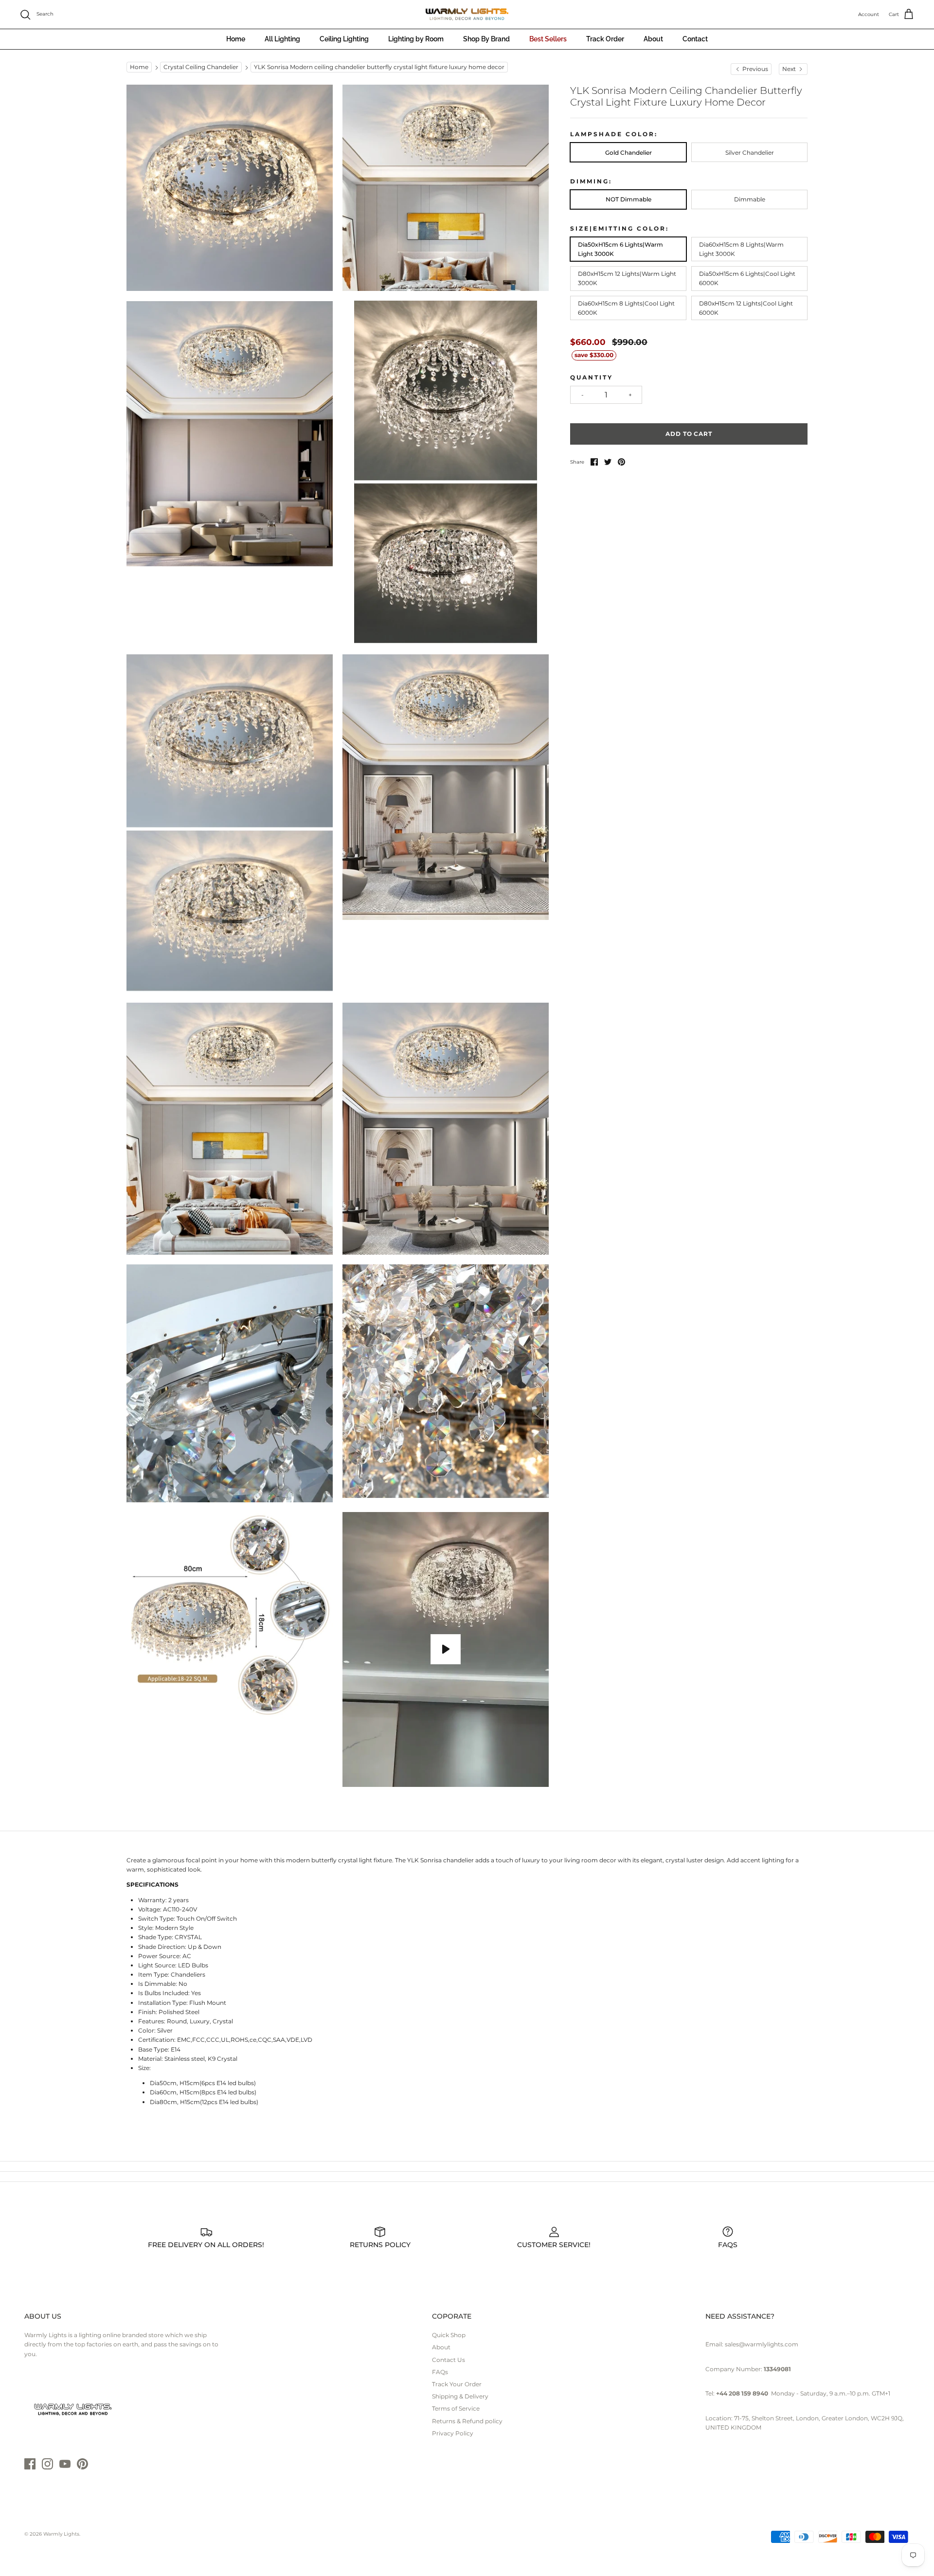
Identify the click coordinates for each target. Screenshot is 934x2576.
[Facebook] (30, 2464)
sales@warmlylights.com (762, 2344)
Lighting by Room (416, 39)
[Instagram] (47, 2464)
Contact (695, 39)
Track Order (605, 39)
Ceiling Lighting (344, 39)
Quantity (592, 377)
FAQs (440, 2372)
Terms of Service (456, 2408)
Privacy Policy (453, 2433)
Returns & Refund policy (467, 2421)
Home (236, 39)
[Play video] (446, 1649)
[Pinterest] (82, 2464)
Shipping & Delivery (460, 2396)
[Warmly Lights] (467, 15)
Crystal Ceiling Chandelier (201, 67)
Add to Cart (689, 434)
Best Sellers (548, 39)
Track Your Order (457, 2384)
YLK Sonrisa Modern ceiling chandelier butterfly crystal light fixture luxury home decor (379, 67)
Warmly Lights (61, 2534)
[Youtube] (65, 2464)
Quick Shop (449, 2335)
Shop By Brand (486, 39)
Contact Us (449, 2360)
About (653, 39)
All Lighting (282, 39)
